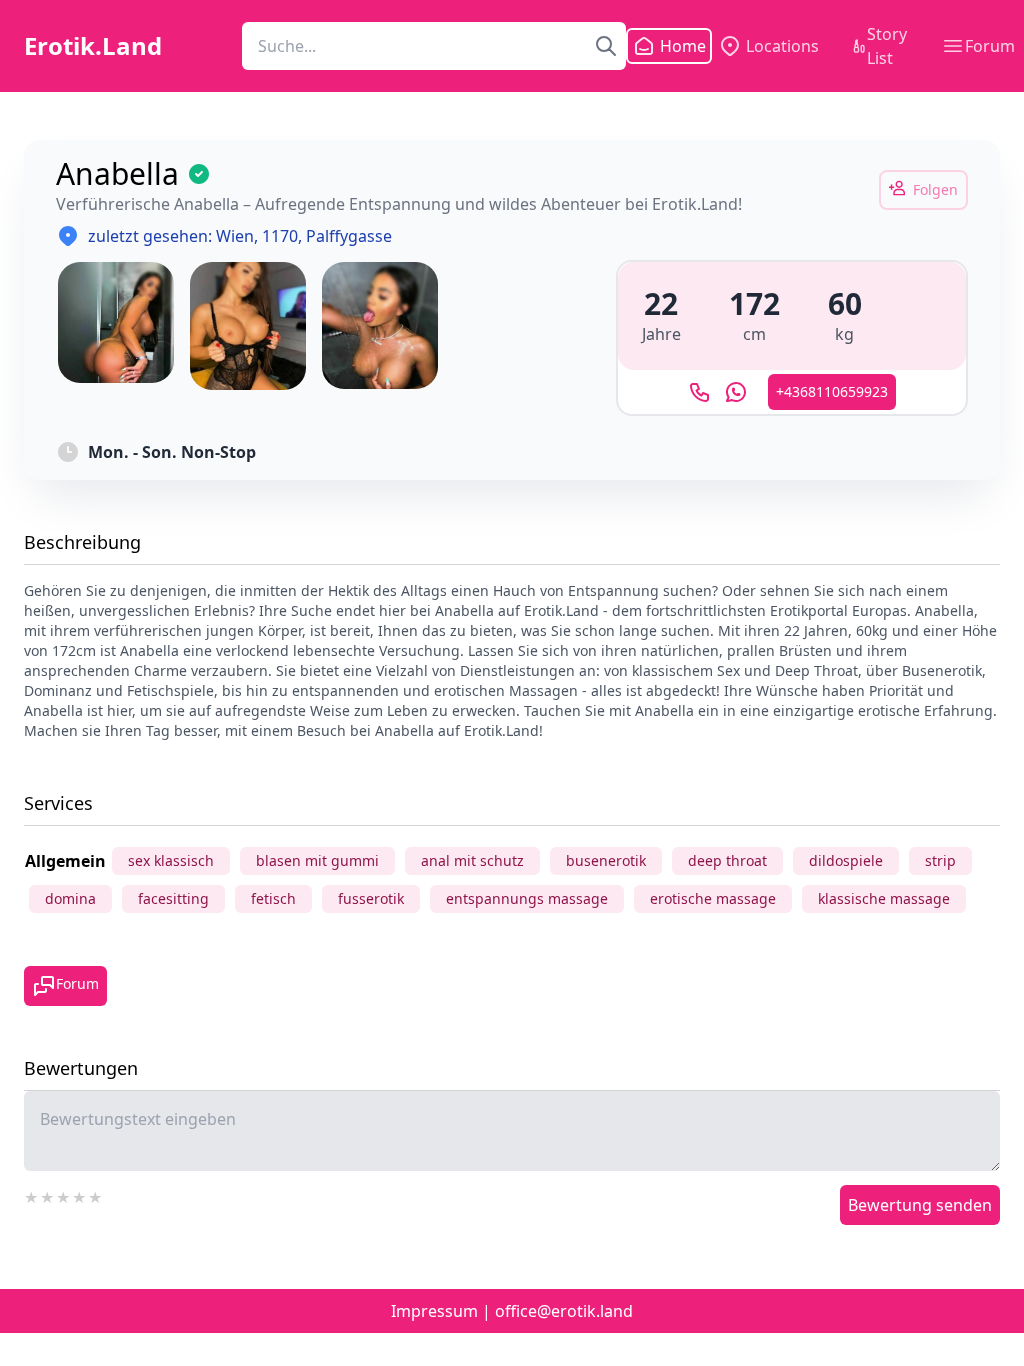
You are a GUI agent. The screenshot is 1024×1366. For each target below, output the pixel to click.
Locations (782, 46)
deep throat (727, 860)
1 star (32, 1195)
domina (70, 898)
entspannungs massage (527, 898)
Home (671, 46)
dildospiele (846, 860)
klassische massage (884, 898)
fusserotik (371, 898)
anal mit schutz (472, 860)
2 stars (48, 1195)
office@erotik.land (564, 1311)
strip (940, 860)
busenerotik (606, 860)
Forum (990, 46)
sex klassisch (171, 860)
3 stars (64, 1195)
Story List (887, 46)
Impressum (434, 1311)
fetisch (273, 898)
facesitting (173, 898)
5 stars (96, 1195)
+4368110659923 (832, 391)
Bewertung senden (920, 1205)
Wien (235, 236)
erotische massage (713, 898)
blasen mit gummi (317, 860)
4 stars (80, 1195)
